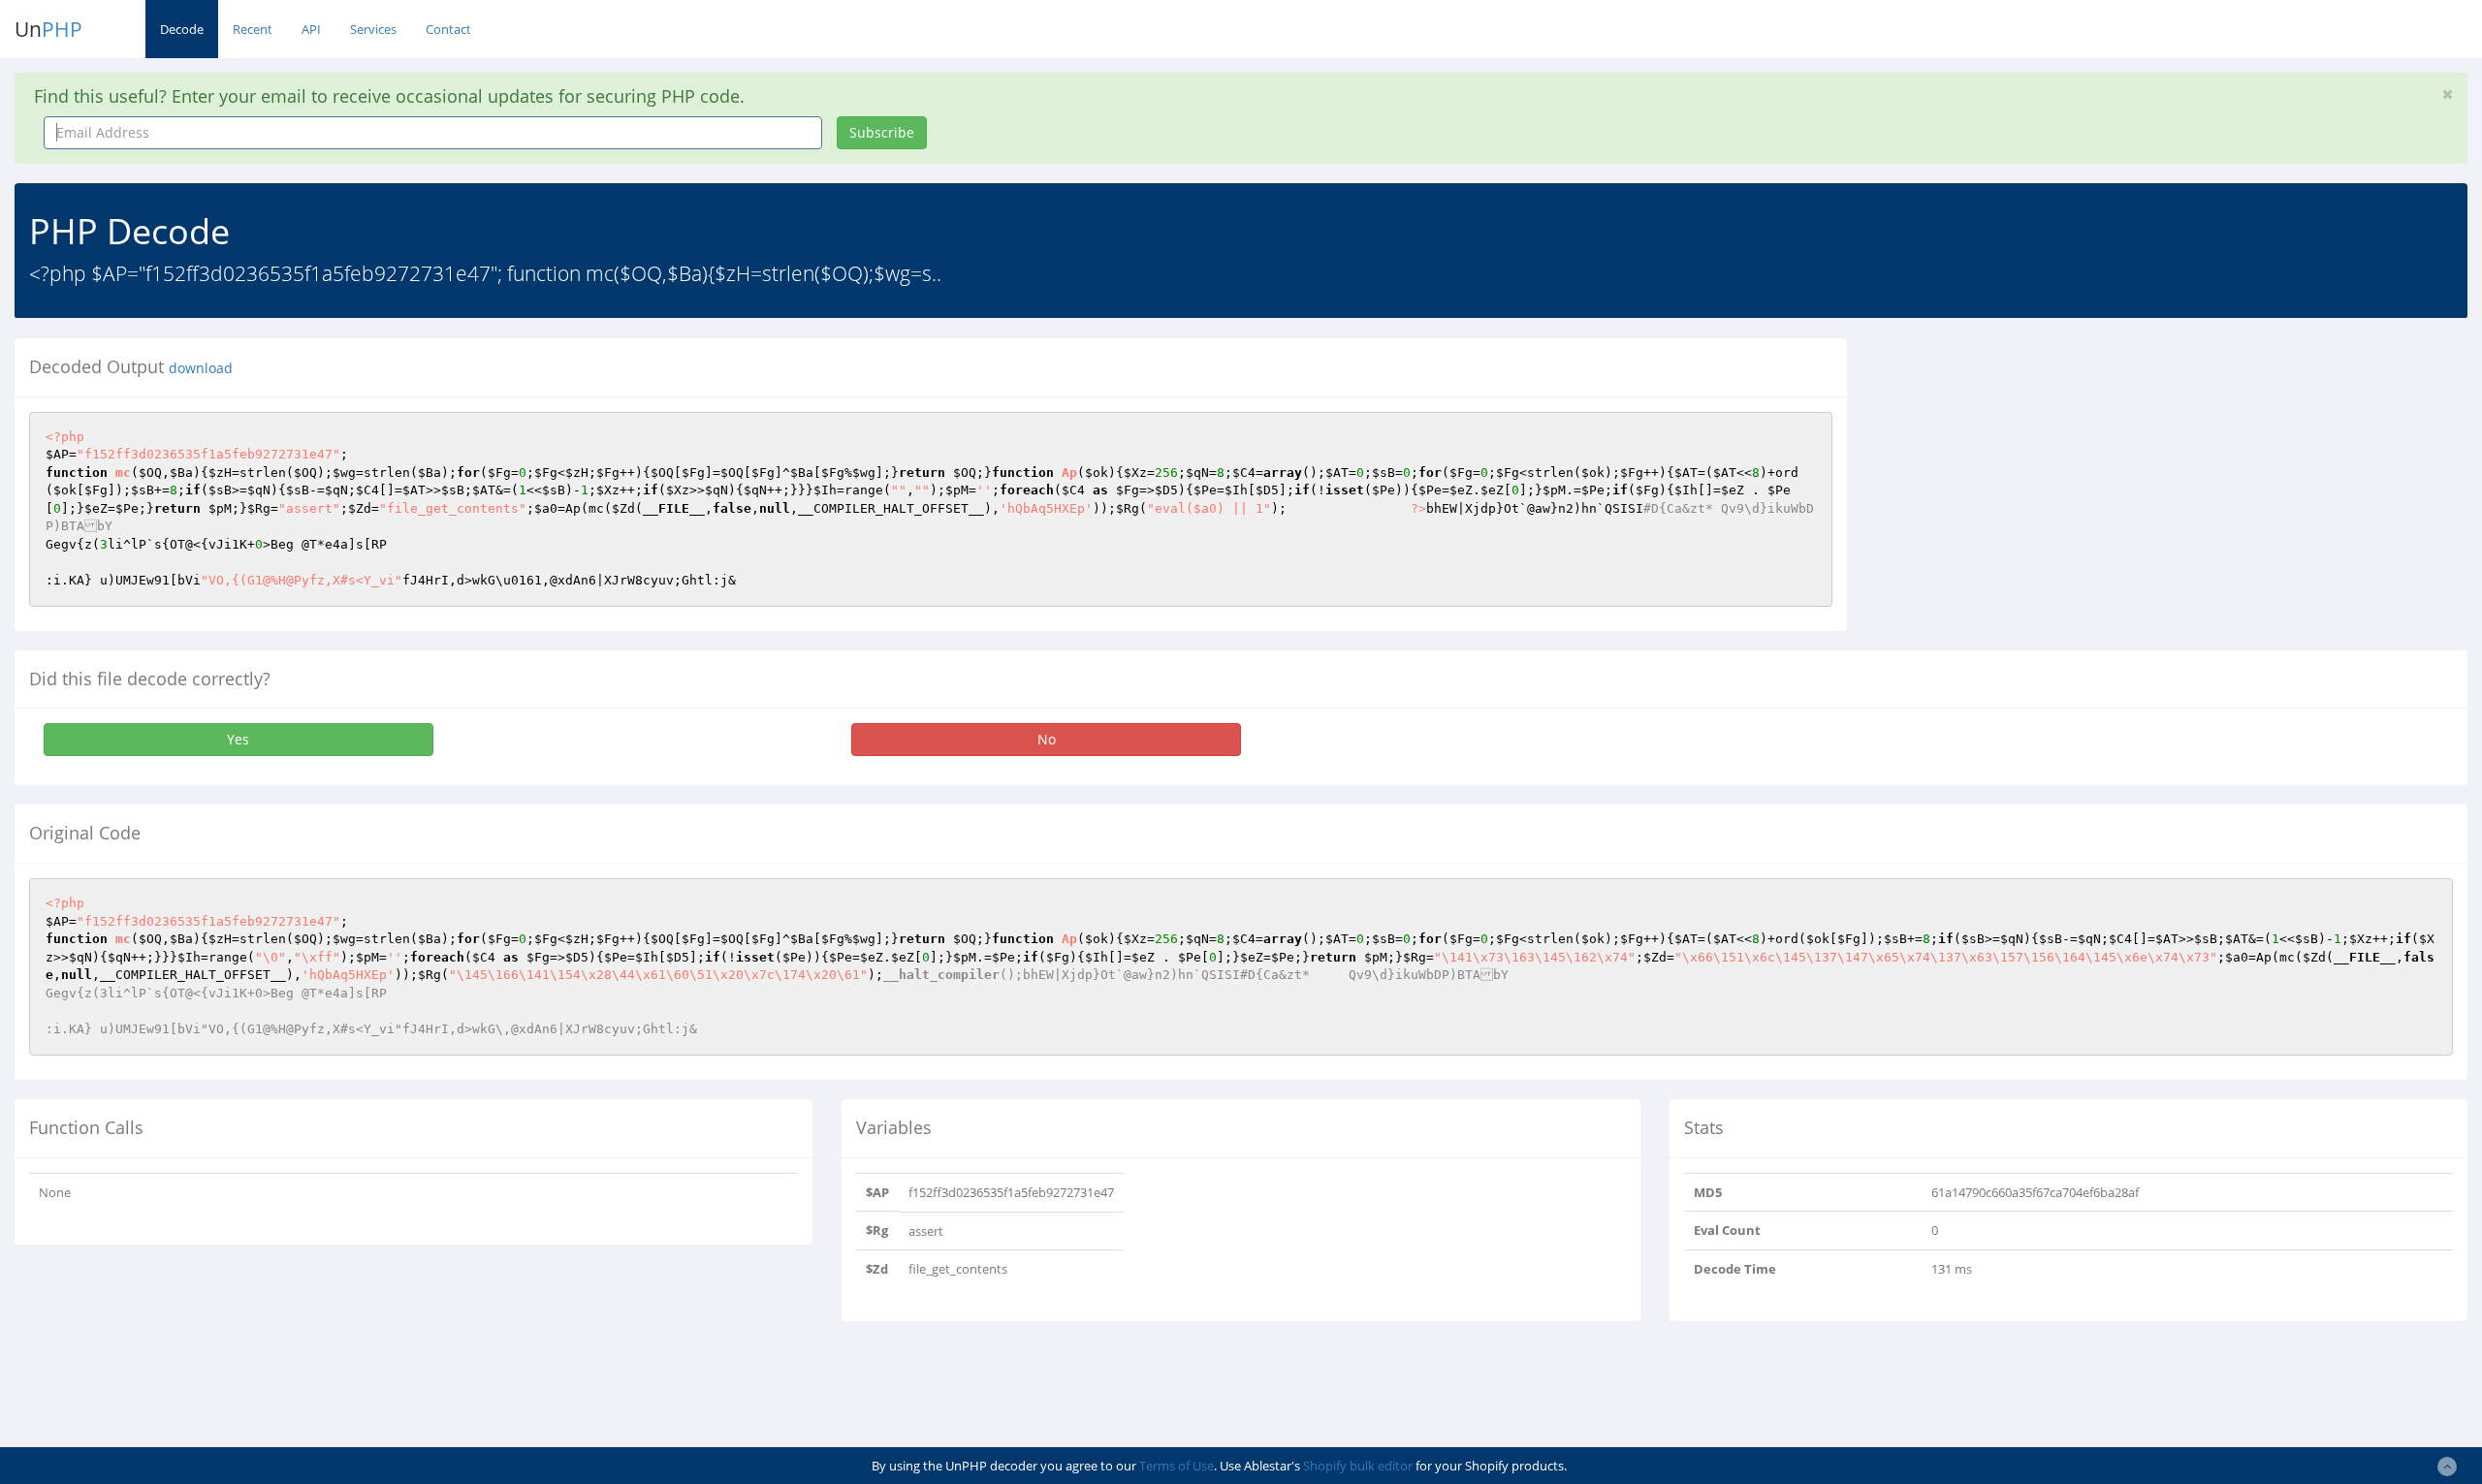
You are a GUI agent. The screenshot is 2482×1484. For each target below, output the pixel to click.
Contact (448, 29)
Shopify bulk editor (1358, 1466)
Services (373, 29)
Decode (182, 29)
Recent (253, 29)
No (1047, 739)
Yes (238, 739)
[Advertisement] (2039, 474)
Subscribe (882, 132)
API (311, 29)
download (201, 368)
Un (48, 29)
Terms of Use (1177, 1466)
